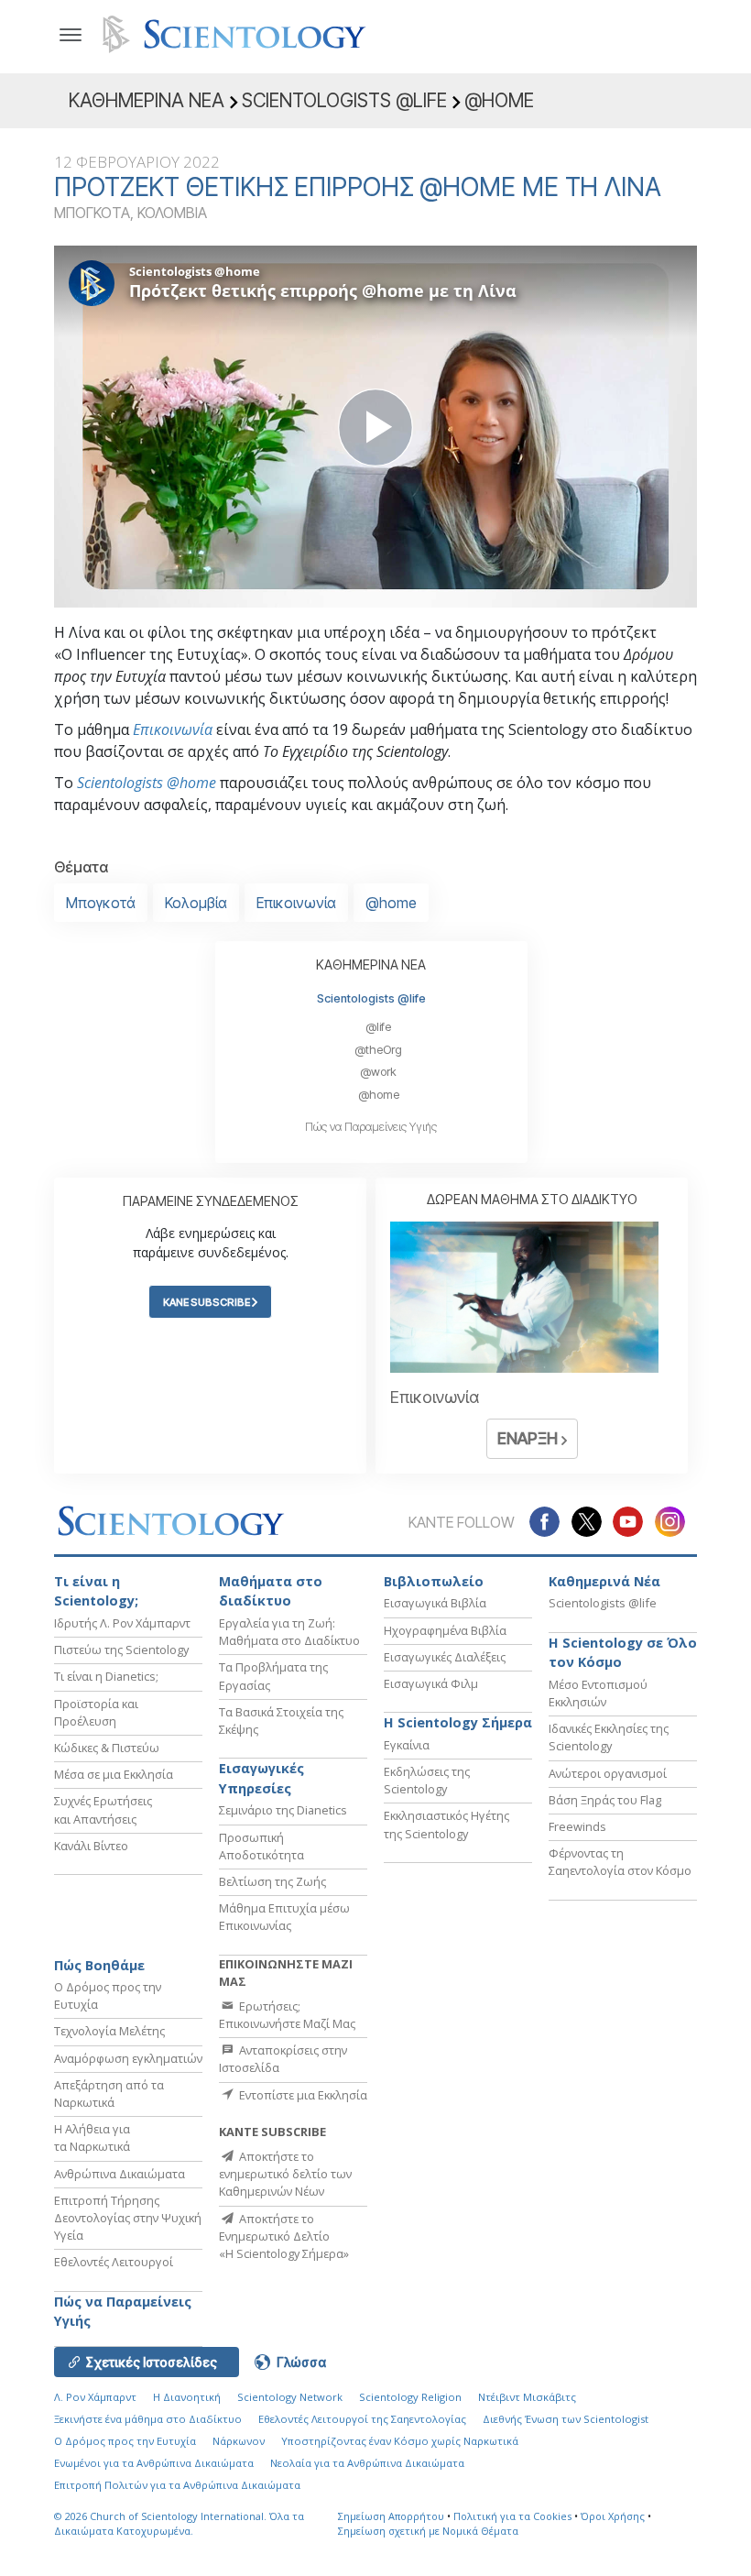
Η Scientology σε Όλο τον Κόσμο (623, 1653)
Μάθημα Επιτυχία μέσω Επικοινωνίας (284, 1917)
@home (391, 903)
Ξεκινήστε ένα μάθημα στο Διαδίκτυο (148, 2419)
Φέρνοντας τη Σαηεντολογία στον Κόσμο (620, 1862)
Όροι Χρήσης (613, 2516)
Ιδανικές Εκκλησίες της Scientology (609, 1737)
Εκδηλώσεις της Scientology (427, 1780)
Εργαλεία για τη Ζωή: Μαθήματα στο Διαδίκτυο (289, 1632)
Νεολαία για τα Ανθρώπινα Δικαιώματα (367, 2463)
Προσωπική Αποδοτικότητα (261, 1846)
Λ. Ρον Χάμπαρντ (95, 2397)
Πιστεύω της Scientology (121, 1650)
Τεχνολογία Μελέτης (109, 2031)
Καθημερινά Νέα (604, 1581)
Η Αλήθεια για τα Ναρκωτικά (92, 2138)
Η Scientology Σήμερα (458, 1722)
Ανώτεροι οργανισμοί (608, 1773)
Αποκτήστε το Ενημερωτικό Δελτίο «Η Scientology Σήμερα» (284, 2236)
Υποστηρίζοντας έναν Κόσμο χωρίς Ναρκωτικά (400, 2441)
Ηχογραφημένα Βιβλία (445, 1630)
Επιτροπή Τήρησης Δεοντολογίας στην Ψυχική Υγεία (128, 2218)
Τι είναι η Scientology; (96, 1591)
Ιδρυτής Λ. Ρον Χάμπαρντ (122, 1623)
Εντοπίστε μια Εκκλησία (302, 2095)
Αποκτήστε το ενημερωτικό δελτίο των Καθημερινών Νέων (285, 2174)
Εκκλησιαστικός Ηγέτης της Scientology (446, 1824)
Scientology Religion (410, 2397)
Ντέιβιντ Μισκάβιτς (527, 2397)
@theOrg (378, 1050)
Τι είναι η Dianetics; (106, 1676)
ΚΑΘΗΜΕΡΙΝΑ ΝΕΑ (371, 965)
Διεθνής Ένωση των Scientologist (566, 2419)
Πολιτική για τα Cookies (512, 2516)
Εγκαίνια (407, 1745)
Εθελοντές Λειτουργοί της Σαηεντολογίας (362, 2419)
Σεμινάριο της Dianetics (283, 1810)
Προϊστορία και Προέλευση (96, 1712)
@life (378, 1027)
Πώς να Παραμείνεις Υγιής (371, 1127)
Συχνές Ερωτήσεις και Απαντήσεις (103, 1809)
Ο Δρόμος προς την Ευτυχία (125, 2441)
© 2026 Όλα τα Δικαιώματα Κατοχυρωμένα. (179, 2524)
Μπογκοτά (101, 903)
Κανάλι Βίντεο (91, 1846)
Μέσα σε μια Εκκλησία (114, 1774)
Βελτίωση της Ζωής (272, 1881)
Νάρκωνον (239, 2441)
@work (378, 1072)
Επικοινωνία (173, 729)
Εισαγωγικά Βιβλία (435, 1603)
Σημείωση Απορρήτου (391, 2516)
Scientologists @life (371, 998)
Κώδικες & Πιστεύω (107, 1748)
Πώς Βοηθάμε (99, 1965)
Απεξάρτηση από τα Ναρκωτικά (109, 2094)
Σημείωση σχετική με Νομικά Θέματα (428, 2531)
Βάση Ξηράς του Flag (605, 1800)
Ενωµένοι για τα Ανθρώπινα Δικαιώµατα (154, 2463)
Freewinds (577, 1826)
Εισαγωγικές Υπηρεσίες (261, 1778)
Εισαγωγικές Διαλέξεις (445, 1657)
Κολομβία (196, 903)
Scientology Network (290, 2397)
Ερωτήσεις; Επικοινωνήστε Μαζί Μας (287, 2015)
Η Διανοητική (187, 2397)
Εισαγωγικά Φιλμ (431, 1683)
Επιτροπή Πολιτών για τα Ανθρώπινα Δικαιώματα (177, 2485)
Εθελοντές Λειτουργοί (114, 2262)
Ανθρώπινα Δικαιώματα (120, 2174)
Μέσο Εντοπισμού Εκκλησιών (598, 1693)
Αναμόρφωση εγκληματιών (128, 2058)
